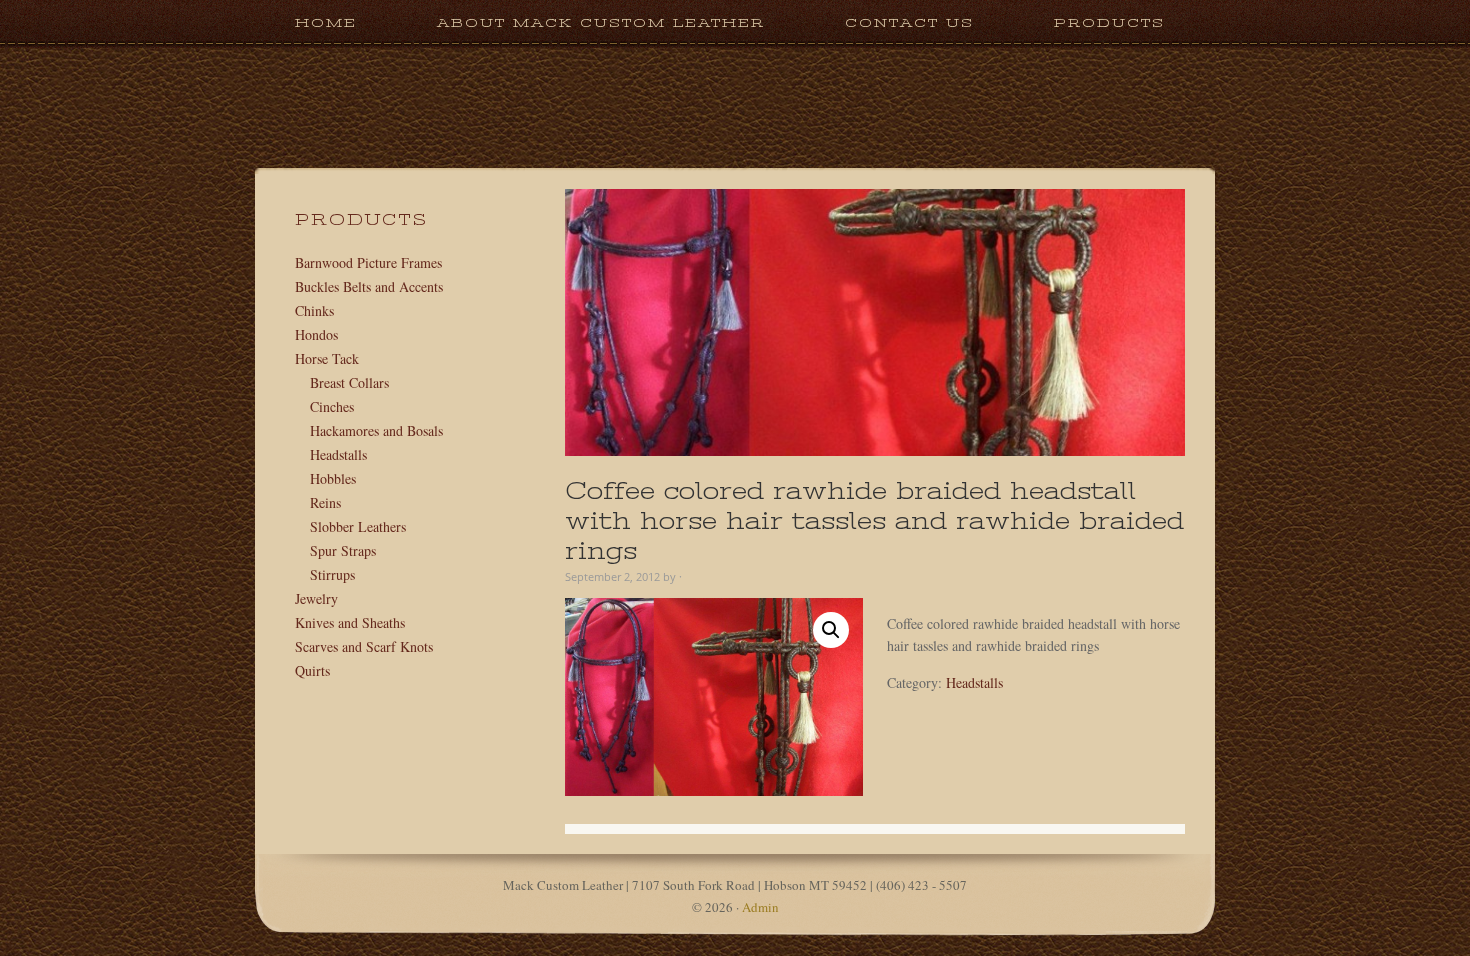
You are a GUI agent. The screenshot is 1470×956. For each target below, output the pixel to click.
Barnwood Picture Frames (368, 262)
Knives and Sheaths (350, 622)
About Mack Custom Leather (601, 22)
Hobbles (333, 478)
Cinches (332, 406)
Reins (325, 502)
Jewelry (316, 598)
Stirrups (332, 574)
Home (326, 22)
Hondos (316, 334)
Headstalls (974, 682)
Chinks (314, 310)
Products (1089, 22)
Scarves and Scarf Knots (364, 646)
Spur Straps (343, 550)
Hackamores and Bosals (376, 430)
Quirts (312, 670)
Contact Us (909, 22)
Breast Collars (349, 382)
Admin (760, 907)
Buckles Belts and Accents (369, 286)
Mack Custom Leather (735, 158)
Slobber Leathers (358, 526)
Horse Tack (327, 358)
